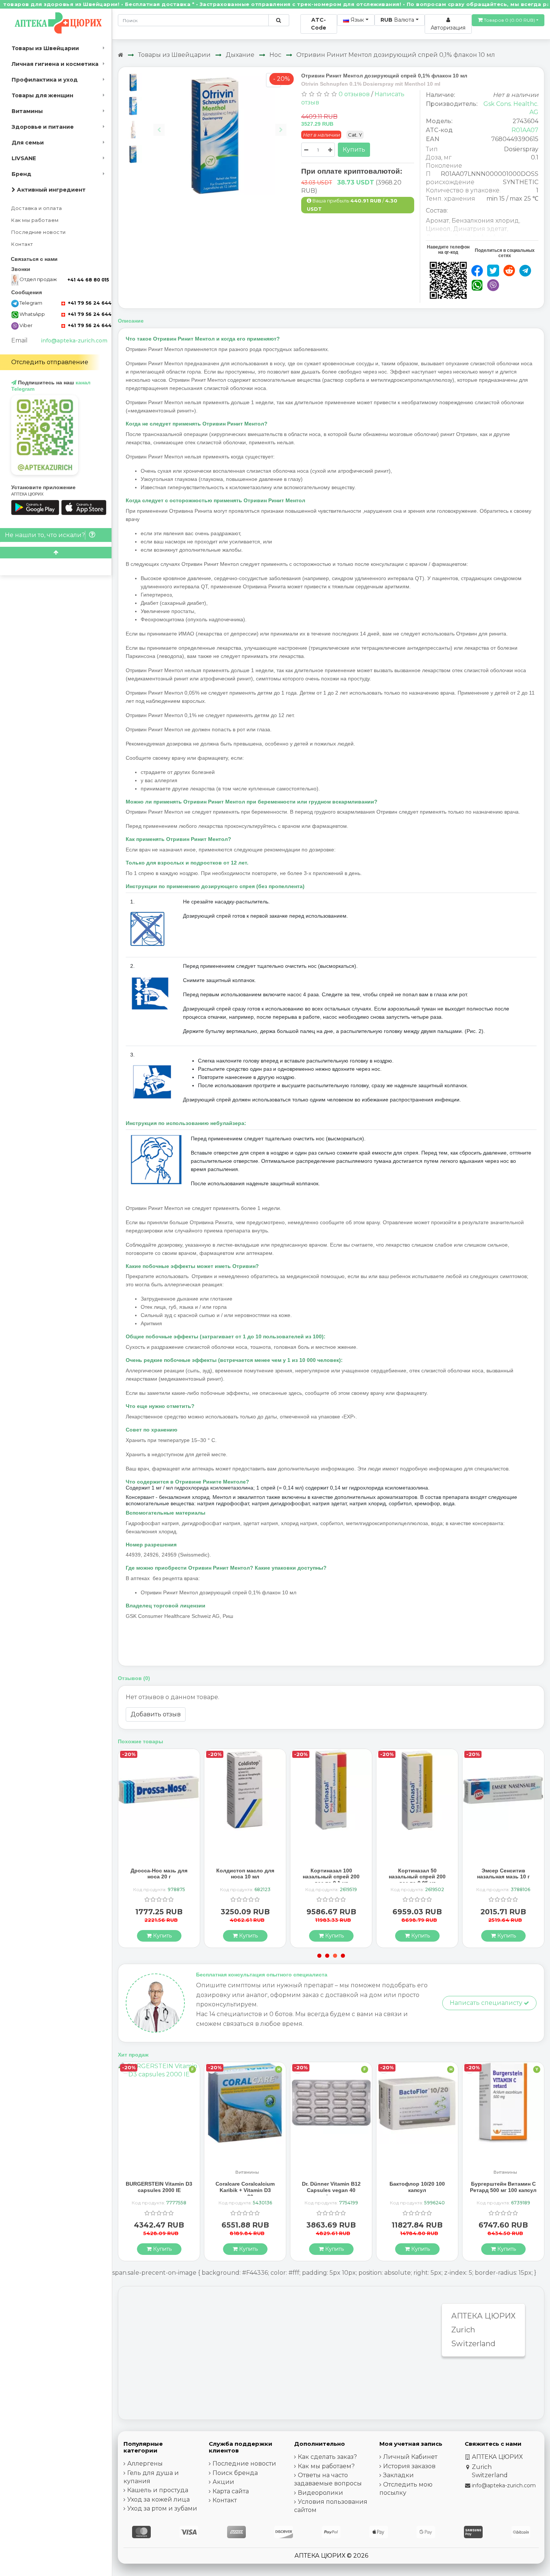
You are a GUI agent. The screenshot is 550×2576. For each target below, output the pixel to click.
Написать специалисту (487, 2003)
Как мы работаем (35, 220)
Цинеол (438, 229)
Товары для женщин (42, 95)
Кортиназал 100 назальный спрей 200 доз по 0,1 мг (245, 1877)
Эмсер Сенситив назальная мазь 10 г (417, 1874)
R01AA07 (525, 130)
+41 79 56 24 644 (89, 303)
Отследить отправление (50, 362)
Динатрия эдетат (480, 229)
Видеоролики (320, 2493)
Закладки (398, 2475)
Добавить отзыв (156, 1714)
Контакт (22, 244)
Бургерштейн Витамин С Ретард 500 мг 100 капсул (417, 2187)
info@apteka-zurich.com (74, 341)
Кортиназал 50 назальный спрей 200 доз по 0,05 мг (331, 1877)
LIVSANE (24, 158)
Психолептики (505, 2172)
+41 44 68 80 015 (88, 280)
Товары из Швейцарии (45, 48)
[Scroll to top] (56, 553)
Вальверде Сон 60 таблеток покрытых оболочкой (503, 2190)
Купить (354, 150)
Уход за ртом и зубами (162, 2508)
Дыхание (240, 55)
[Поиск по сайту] (279, 20)
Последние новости (39, 232)
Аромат (437, 221)
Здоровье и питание (43, 127)
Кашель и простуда (158, 2490)
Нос (275, 55)
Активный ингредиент (51, 190)
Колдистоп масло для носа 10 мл (159, 1874)
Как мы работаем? (326, 2466)
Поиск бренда (235, 2473)
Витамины (27, 111)
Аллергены (145, 2464)
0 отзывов (354, 94)
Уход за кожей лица (158, 2499)
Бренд (22, 174)
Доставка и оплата (37, 208)
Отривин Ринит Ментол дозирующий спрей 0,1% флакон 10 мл (396, 55)
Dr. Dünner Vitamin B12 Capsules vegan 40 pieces (245, 2190)
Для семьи (28, 143)
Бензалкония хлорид (485, 221)
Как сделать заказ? (327, 2457)
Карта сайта (231, 2491)
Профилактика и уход (45, 80)
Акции (223, 2482)
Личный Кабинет (410, 2457)
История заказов (409, 2466)
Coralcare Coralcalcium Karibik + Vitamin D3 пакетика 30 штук (159, 2190)
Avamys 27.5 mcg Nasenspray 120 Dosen (503, 1874)
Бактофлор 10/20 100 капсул (331, 2187)
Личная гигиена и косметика (55, 64)
